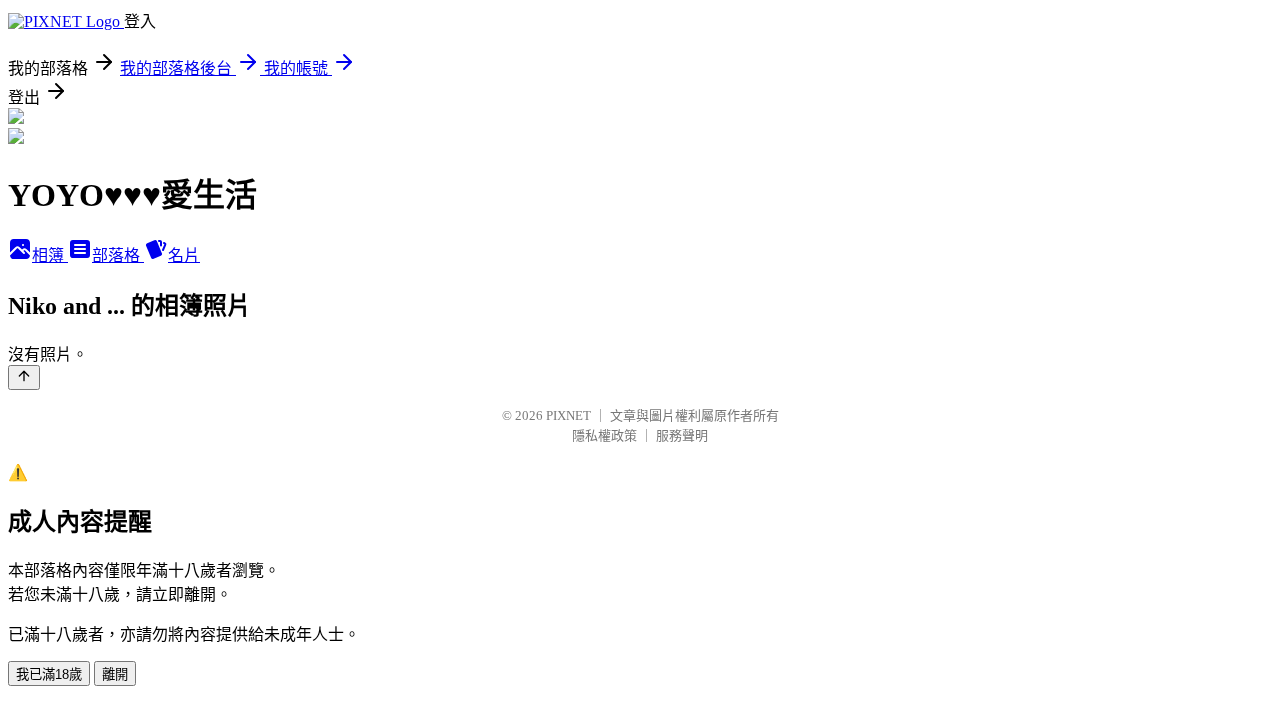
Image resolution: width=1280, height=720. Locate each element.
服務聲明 (682, 435)
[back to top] (24, 377)
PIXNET (568, 415)
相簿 (50, 255)
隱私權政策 (604, 435)
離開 (115, 674)
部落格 (118, 255)
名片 (184, 255)
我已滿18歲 (49, 674)
